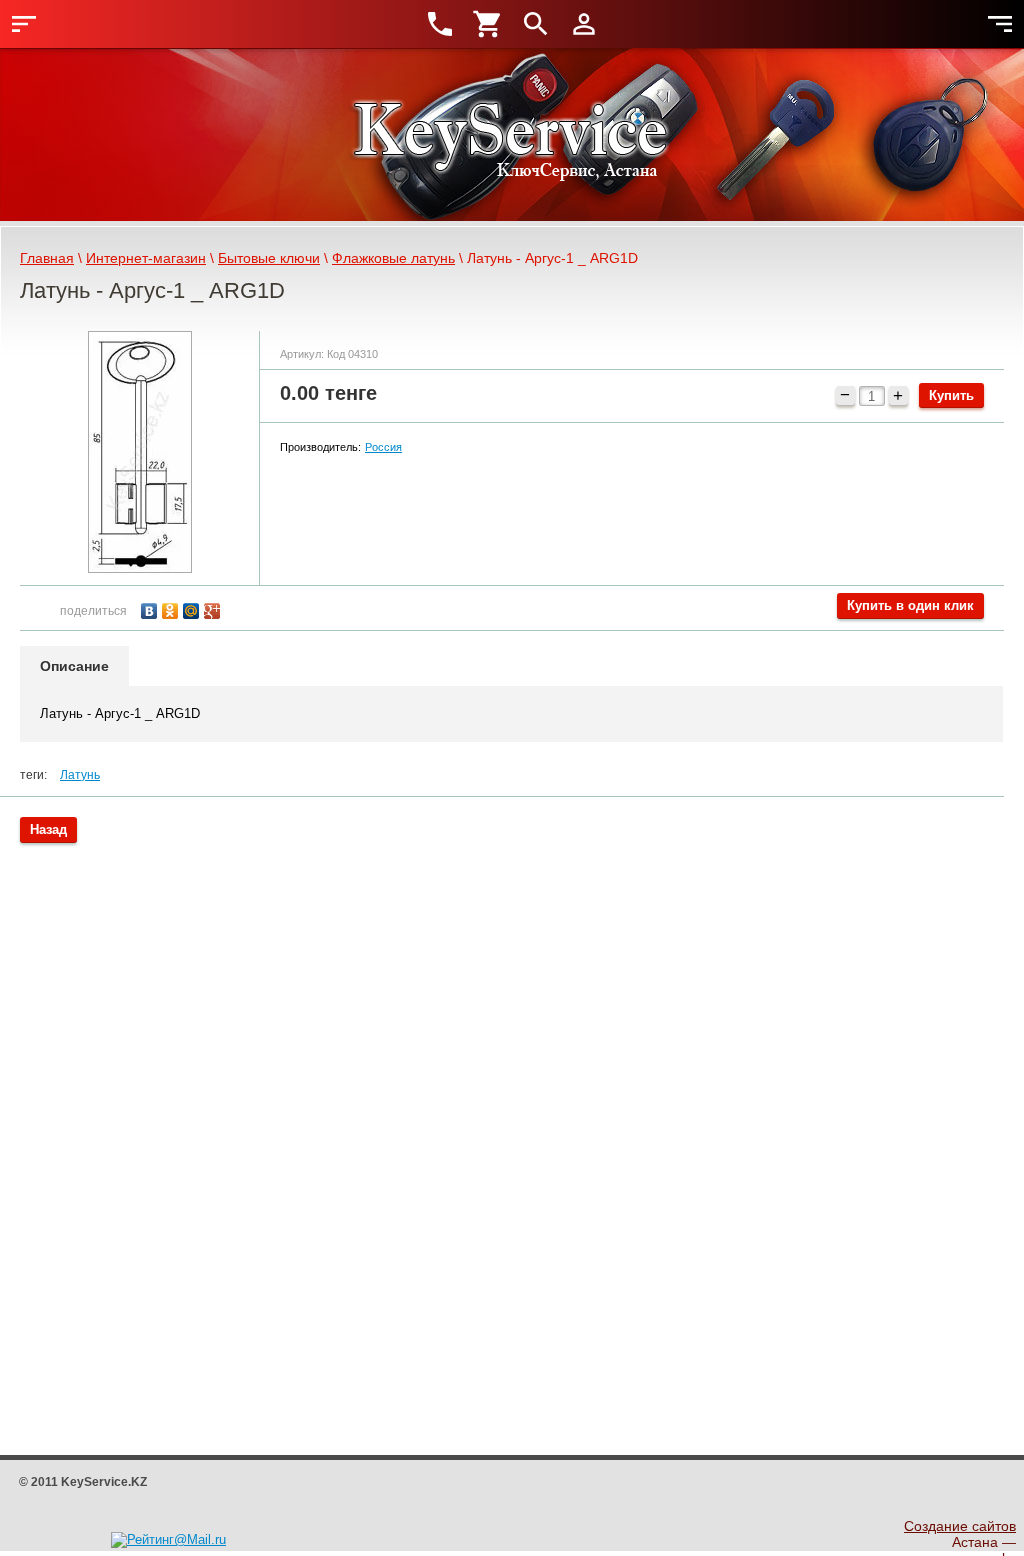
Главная (47, 258)
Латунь (80, 775)
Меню (24, 24)
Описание (74, 666)
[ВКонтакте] (151, 608)
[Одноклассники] (172, 608)
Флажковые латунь (393, 258)
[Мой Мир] (193, 608)
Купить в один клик (910, 605)
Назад (48, 829)
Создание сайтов (960, 1526)
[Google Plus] (214, 608)
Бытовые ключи (269, 258)
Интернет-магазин (146, 258)
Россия (383, 447)
